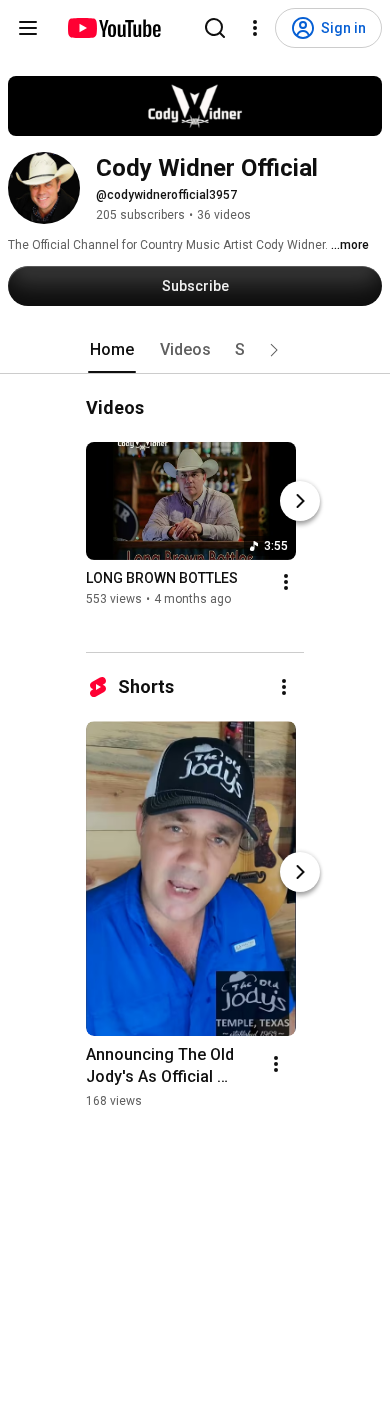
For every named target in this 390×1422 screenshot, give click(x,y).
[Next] (300, 501)
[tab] (112, 350)
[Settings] (255, 28)
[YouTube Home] (113, 28)
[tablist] (195, 350)
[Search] (215, 28)
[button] (274, 350)
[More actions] (286, 582)
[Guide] (28, 28)
